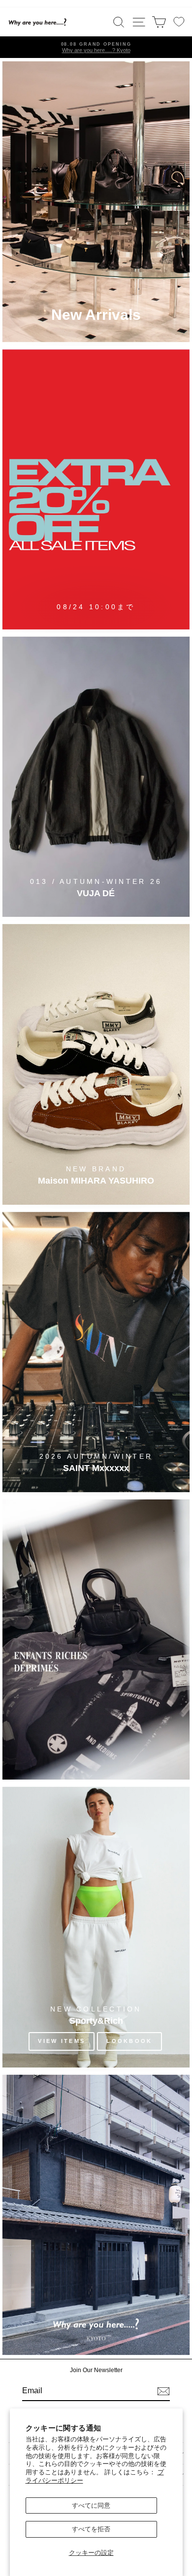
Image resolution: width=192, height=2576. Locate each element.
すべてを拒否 (91, 2529)
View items (62, 2041)
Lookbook (129, 2041)
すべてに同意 (91, 2505)
